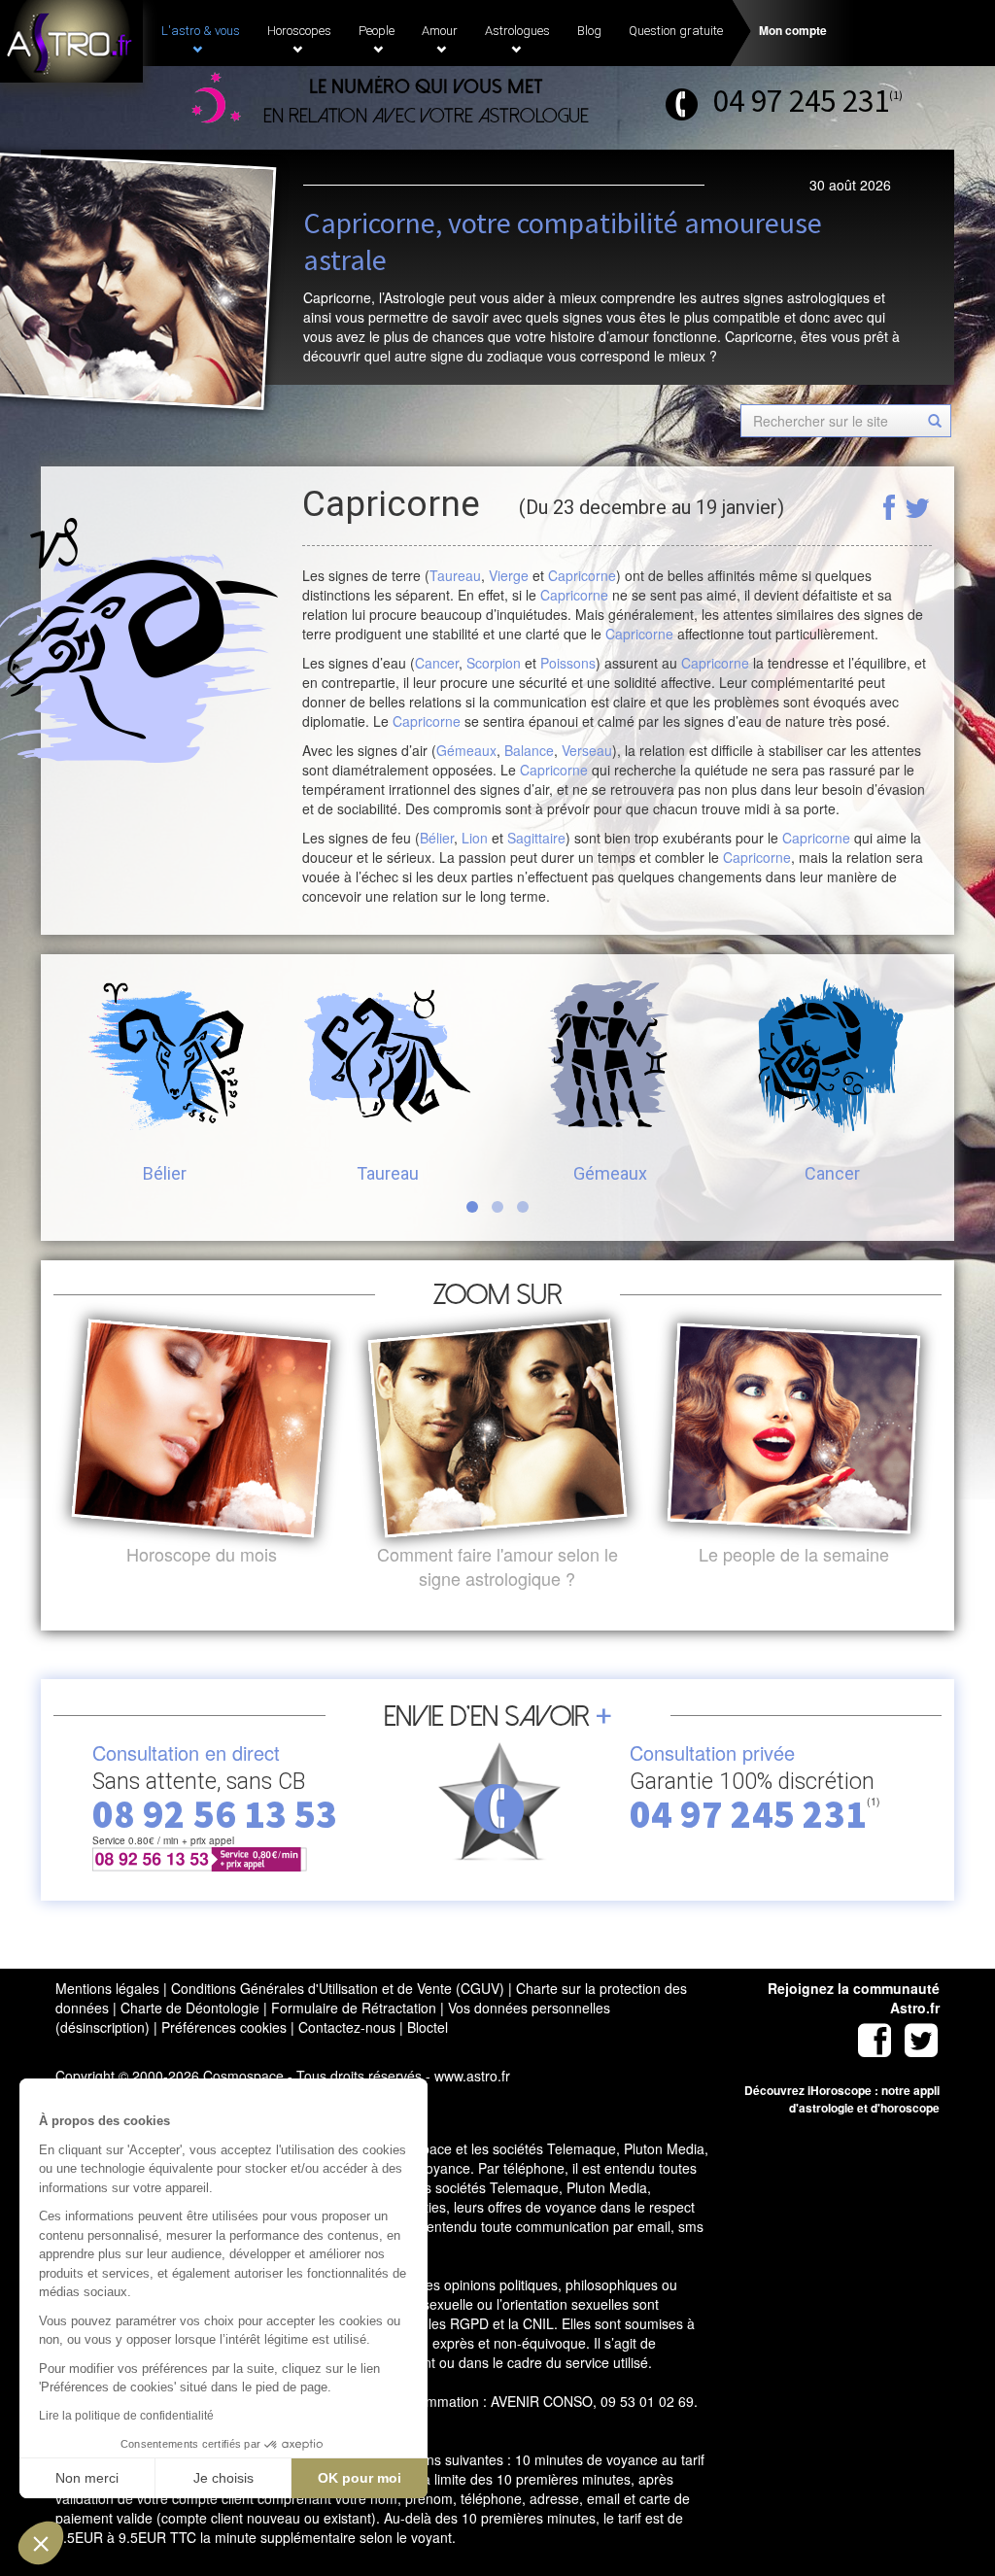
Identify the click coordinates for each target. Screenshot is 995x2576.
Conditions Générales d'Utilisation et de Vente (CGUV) (338, 1988)
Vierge (509, 575)
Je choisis (223, 2478)
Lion (475, 838)
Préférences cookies (224, 2027)
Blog (589, 31)
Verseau (587, 750)
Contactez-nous (347, 2027)
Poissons (568, 663)
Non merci (87, 2478)
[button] (41, 2543)
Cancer (437, 663)
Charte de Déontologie (190, 2008)
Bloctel (428, 2027)
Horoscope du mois (202, 1554)
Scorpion (494, 663)
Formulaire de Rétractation (354, 2008)
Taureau (455, 575)
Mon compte (793, 30)
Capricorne (582, 575)
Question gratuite (676, 31)
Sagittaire (536, 838)
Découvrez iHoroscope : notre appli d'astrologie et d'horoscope (842, 2098)
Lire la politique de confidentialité (126, 2416)
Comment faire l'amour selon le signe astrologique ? (497, 1567)
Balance (529, 750)
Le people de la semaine (794, 1554)
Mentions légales (107, 1988)
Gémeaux (466, 750)
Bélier (437, 838)
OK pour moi (360, 2478)
